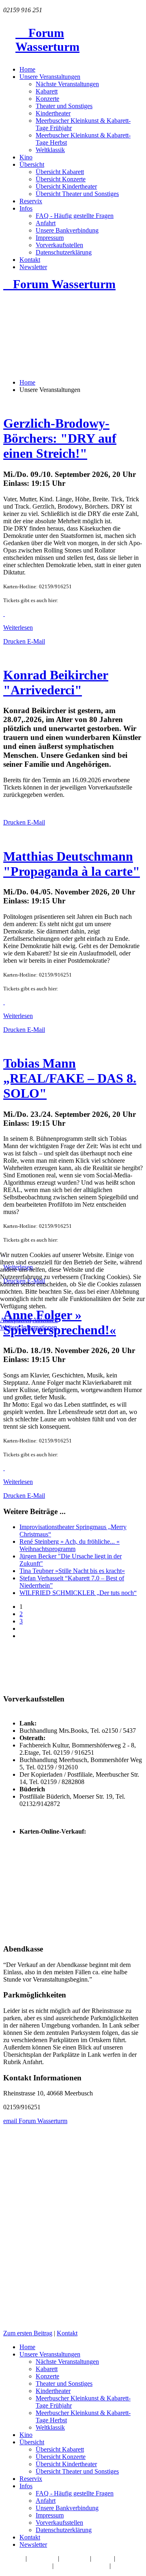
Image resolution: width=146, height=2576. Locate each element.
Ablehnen (45, 1320)
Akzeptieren (16, 1320)
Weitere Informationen (29, 1327)
